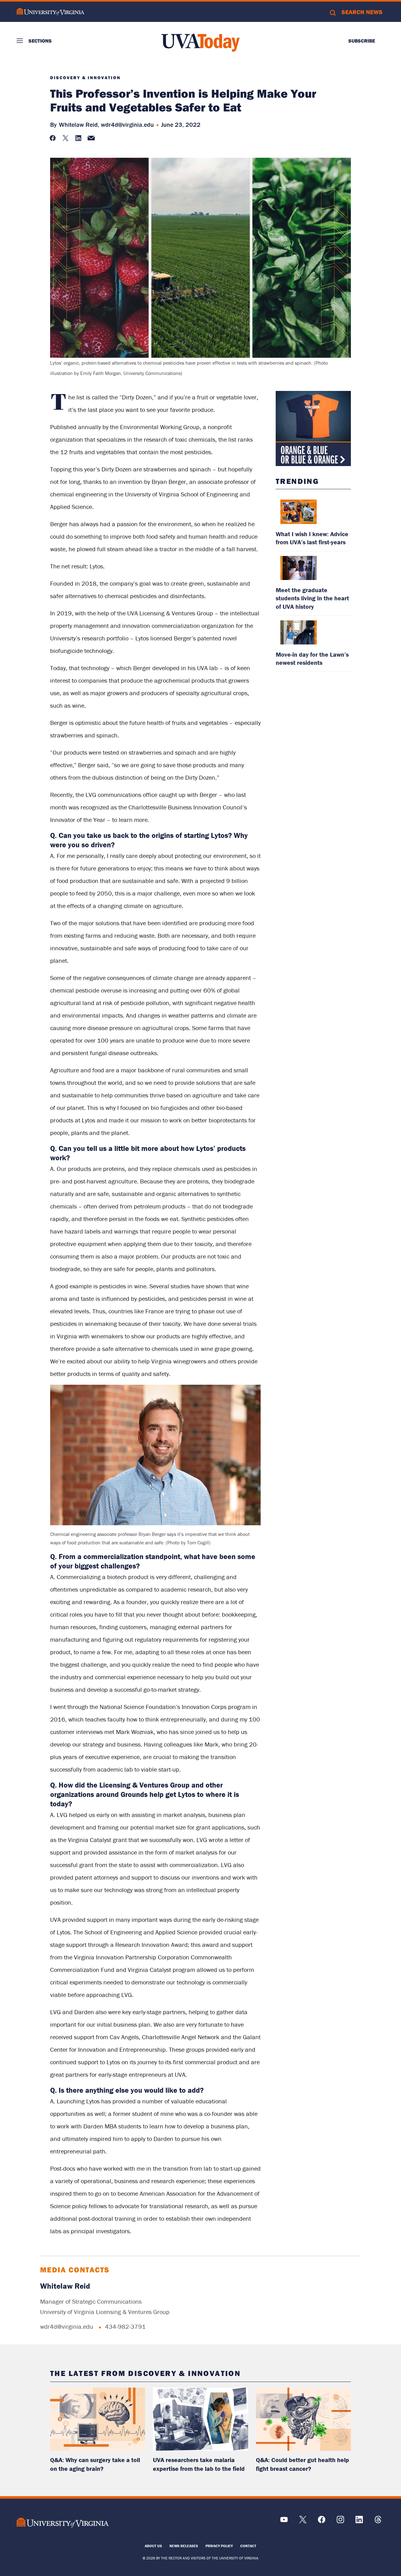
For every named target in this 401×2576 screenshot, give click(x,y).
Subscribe (362, 41)
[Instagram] (340, 2522)
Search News (362, 12)
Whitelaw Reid (65, 2286)
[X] (303, 2522)
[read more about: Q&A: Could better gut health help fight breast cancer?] (303, 2419)
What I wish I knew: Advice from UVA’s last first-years (312, 538)
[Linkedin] (359, 2522)
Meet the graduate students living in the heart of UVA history (312, 598)
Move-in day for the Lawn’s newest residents (312, 658)
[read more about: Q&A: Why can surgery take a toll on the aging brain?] (98, 2419)
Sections (40, 41)
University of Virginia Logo (50, 12)
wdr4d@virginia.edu (127, 124)
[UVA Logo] (62, 2523)
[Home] (200, 43)
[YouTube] (284, 2522)
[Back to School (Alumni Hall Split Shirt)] (313, 428)
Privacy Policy (219, 2546)
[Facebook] (322, 2522)
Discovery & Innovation (85, 78)
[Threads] (378, 2522)
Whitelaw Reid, (79, 124)
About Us (153, 2546)
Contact (248, 2546)
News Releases (184, 2546)
